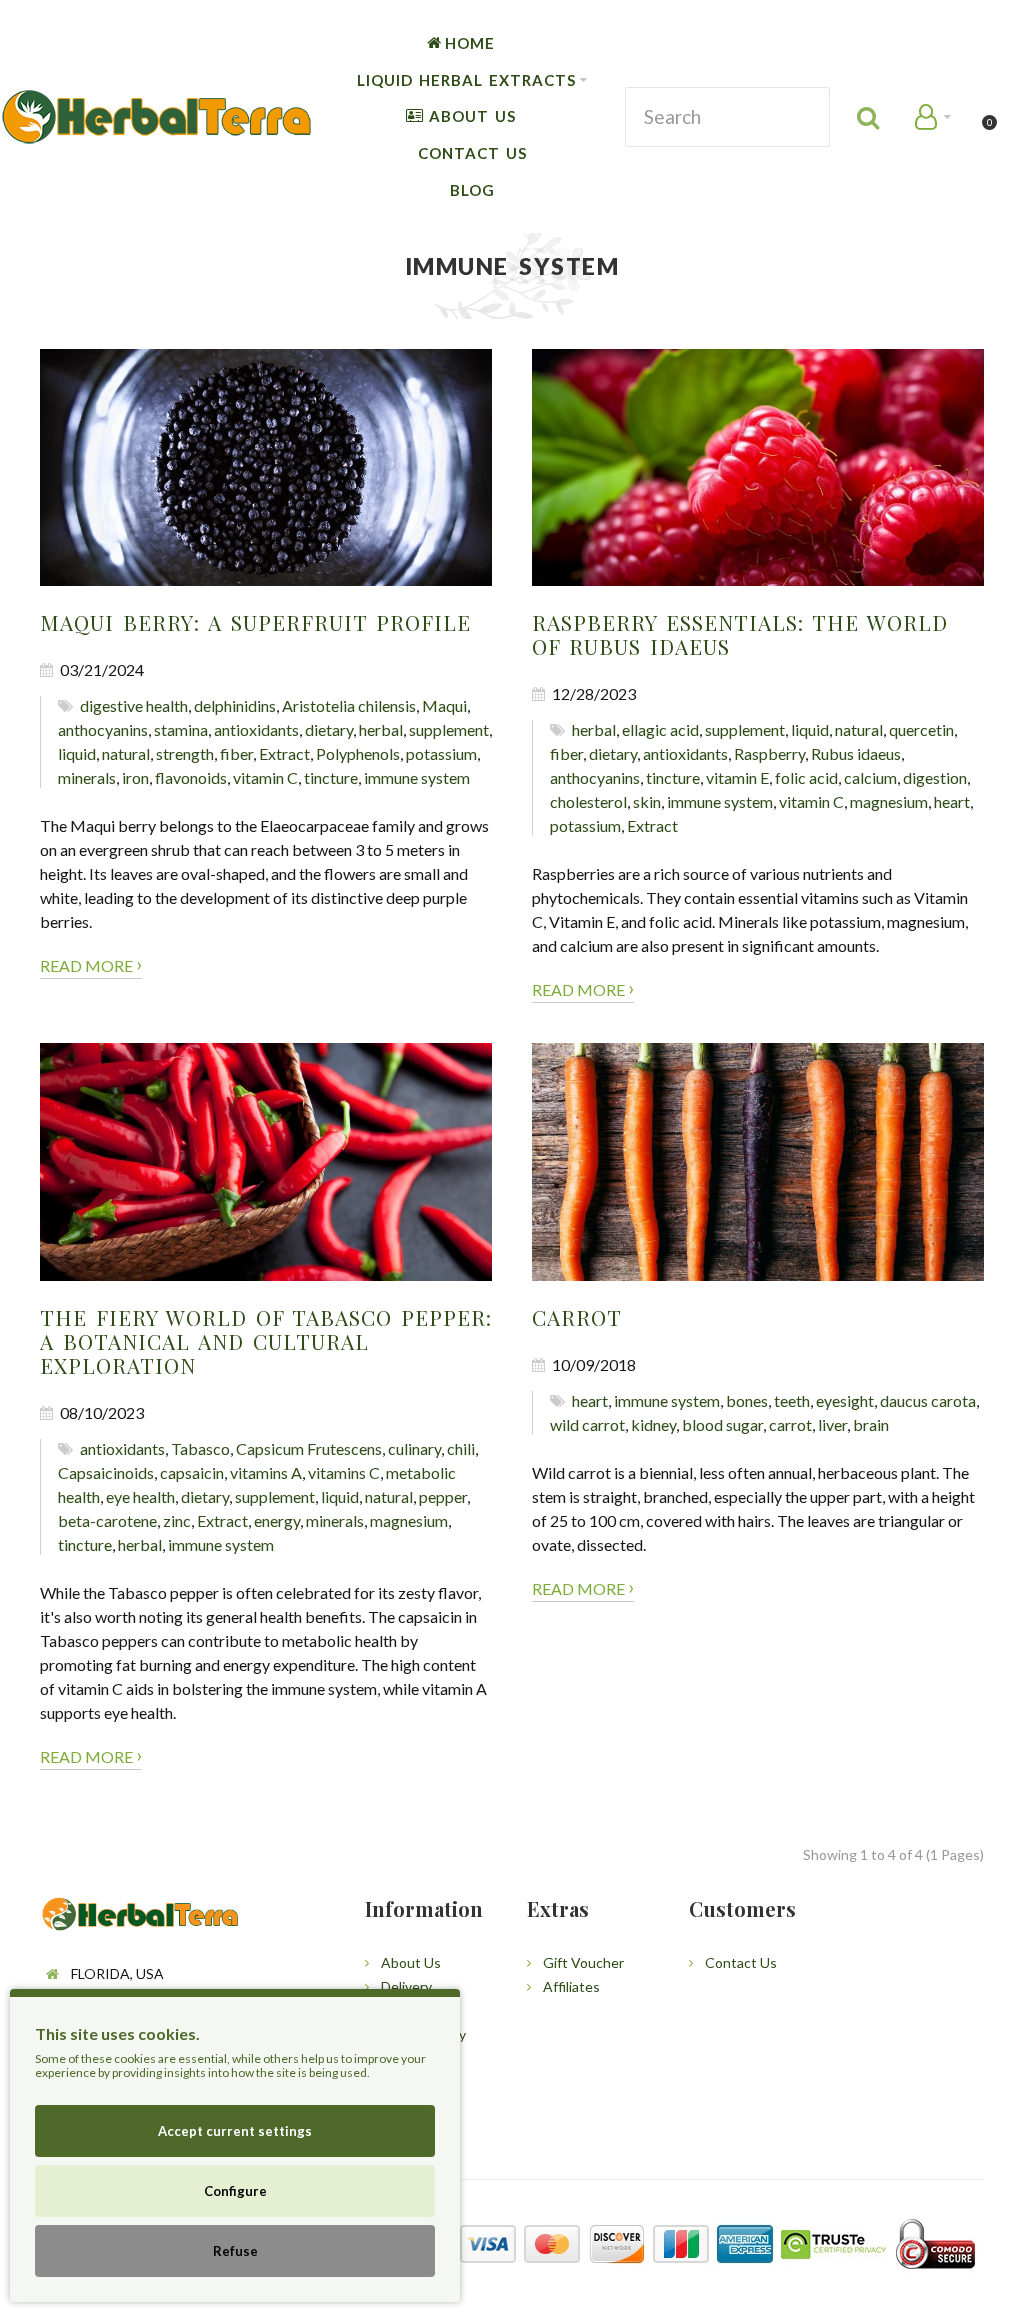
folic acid (806, 777)
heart (952, 801)
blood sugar (722, 1424)
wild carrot (587, 1424)
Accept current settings (235, 2131)
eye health (140, 1496)
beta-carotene (107, 1520)
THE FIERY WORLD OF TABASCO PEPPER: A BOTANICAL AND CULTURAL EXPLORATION (266, 1341)
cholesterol (588, 801)
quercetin (921, 729)
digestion (935, 777)
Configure (235, 2191)
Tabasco (200, 1448)
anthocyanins (103, 729)
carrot (790, 1424)
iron (135, 777)
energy (277, 1520)
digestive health (134, 705)
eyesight (845, 1400)
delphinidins (235, 705)
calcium (870, 777)
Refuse (235, 2251)
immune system (417, 777)
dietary (329, 729)
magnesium (889, 801)
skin (647, 801)
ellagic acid (660, 729)
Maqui (444, 705)
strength (185, 753)
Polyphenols (358, 753)
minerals (87, 777)
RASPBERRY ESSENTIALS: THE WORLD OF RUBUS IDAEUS (740, 634)
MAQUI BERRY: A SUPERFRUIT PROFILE (255, 622)
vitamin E (737, 777)
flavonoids (191, 777)
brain (871, 1424)
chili (461, 1448)
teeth (792, 1400)
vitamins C (344, 1472)
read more (91, 963)
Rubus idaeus (856, 753)
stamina (181, 729)
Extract (284, 753)
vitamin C (265, 777)
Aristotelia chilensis (349, 705)
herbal (381, 729)
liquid (77, 753)
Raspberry (769, 753)
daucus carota (928, 1400)
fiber (236, 753)
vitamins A (266, 1472)
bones (747, 1400)
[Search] (870, 117)
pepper (443, 1496)
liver (832, 1424)
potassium (441, 753)
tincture (331, 777)
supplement (449, 729)
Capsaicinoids (106, 1472)
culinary (414, 1448)
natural (126, 753)
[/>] (266, 467)
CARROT (577, 1317)
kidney (653, 1424)
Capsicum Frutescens (309, 1448)
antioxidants (256, 729)
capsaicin (192, 1472)
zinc (177, 1520)
